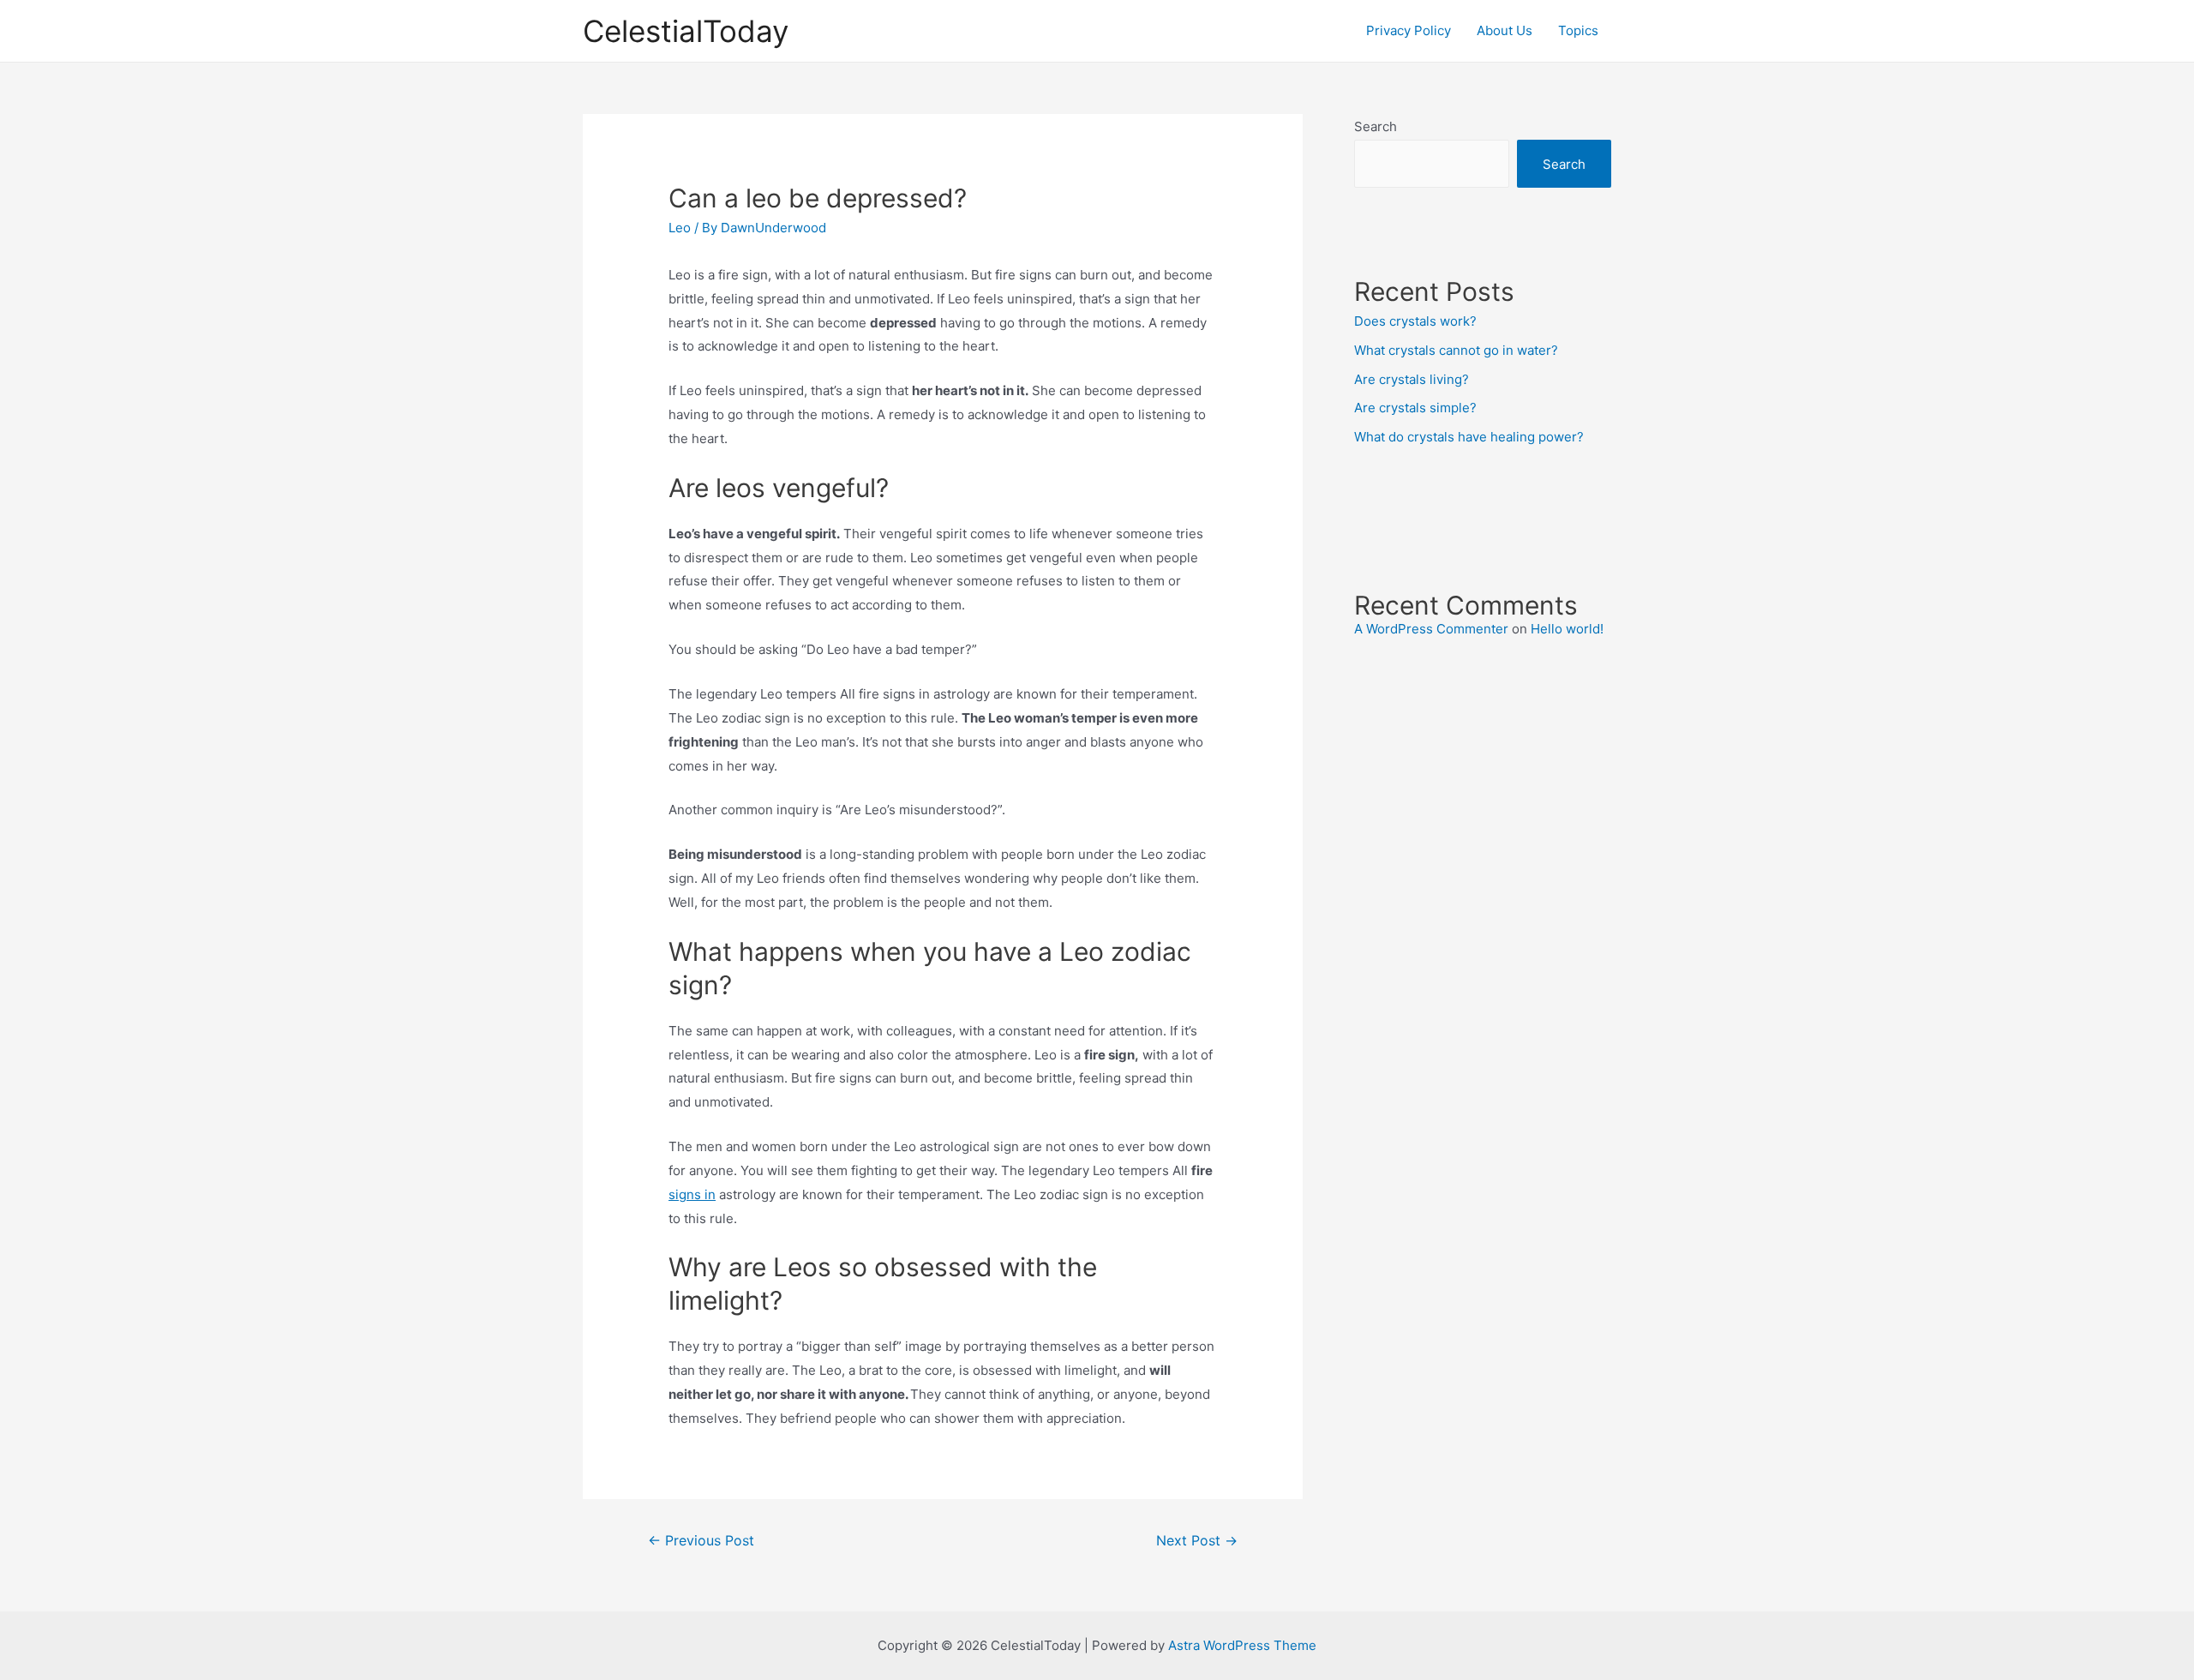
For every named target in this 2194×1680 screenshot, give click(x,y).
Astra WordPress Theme (1242, 1645)
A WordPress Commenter (1431, 629)
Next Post (1197, 1541)
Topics (1578, 30)
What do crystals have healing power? (1469, 437)
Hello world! (1567, 629)
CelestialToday (686, 31)
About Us (1505, 30)
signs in (692, 1194)
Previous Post (701, 1541)
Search (1376, 126)
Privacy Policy (1409, 30)
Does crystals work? (1415, 321)
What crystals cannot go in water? (1456, 350)
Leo (680, 228)
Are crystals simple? (1415, 408)
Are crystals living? (1412, 379)
